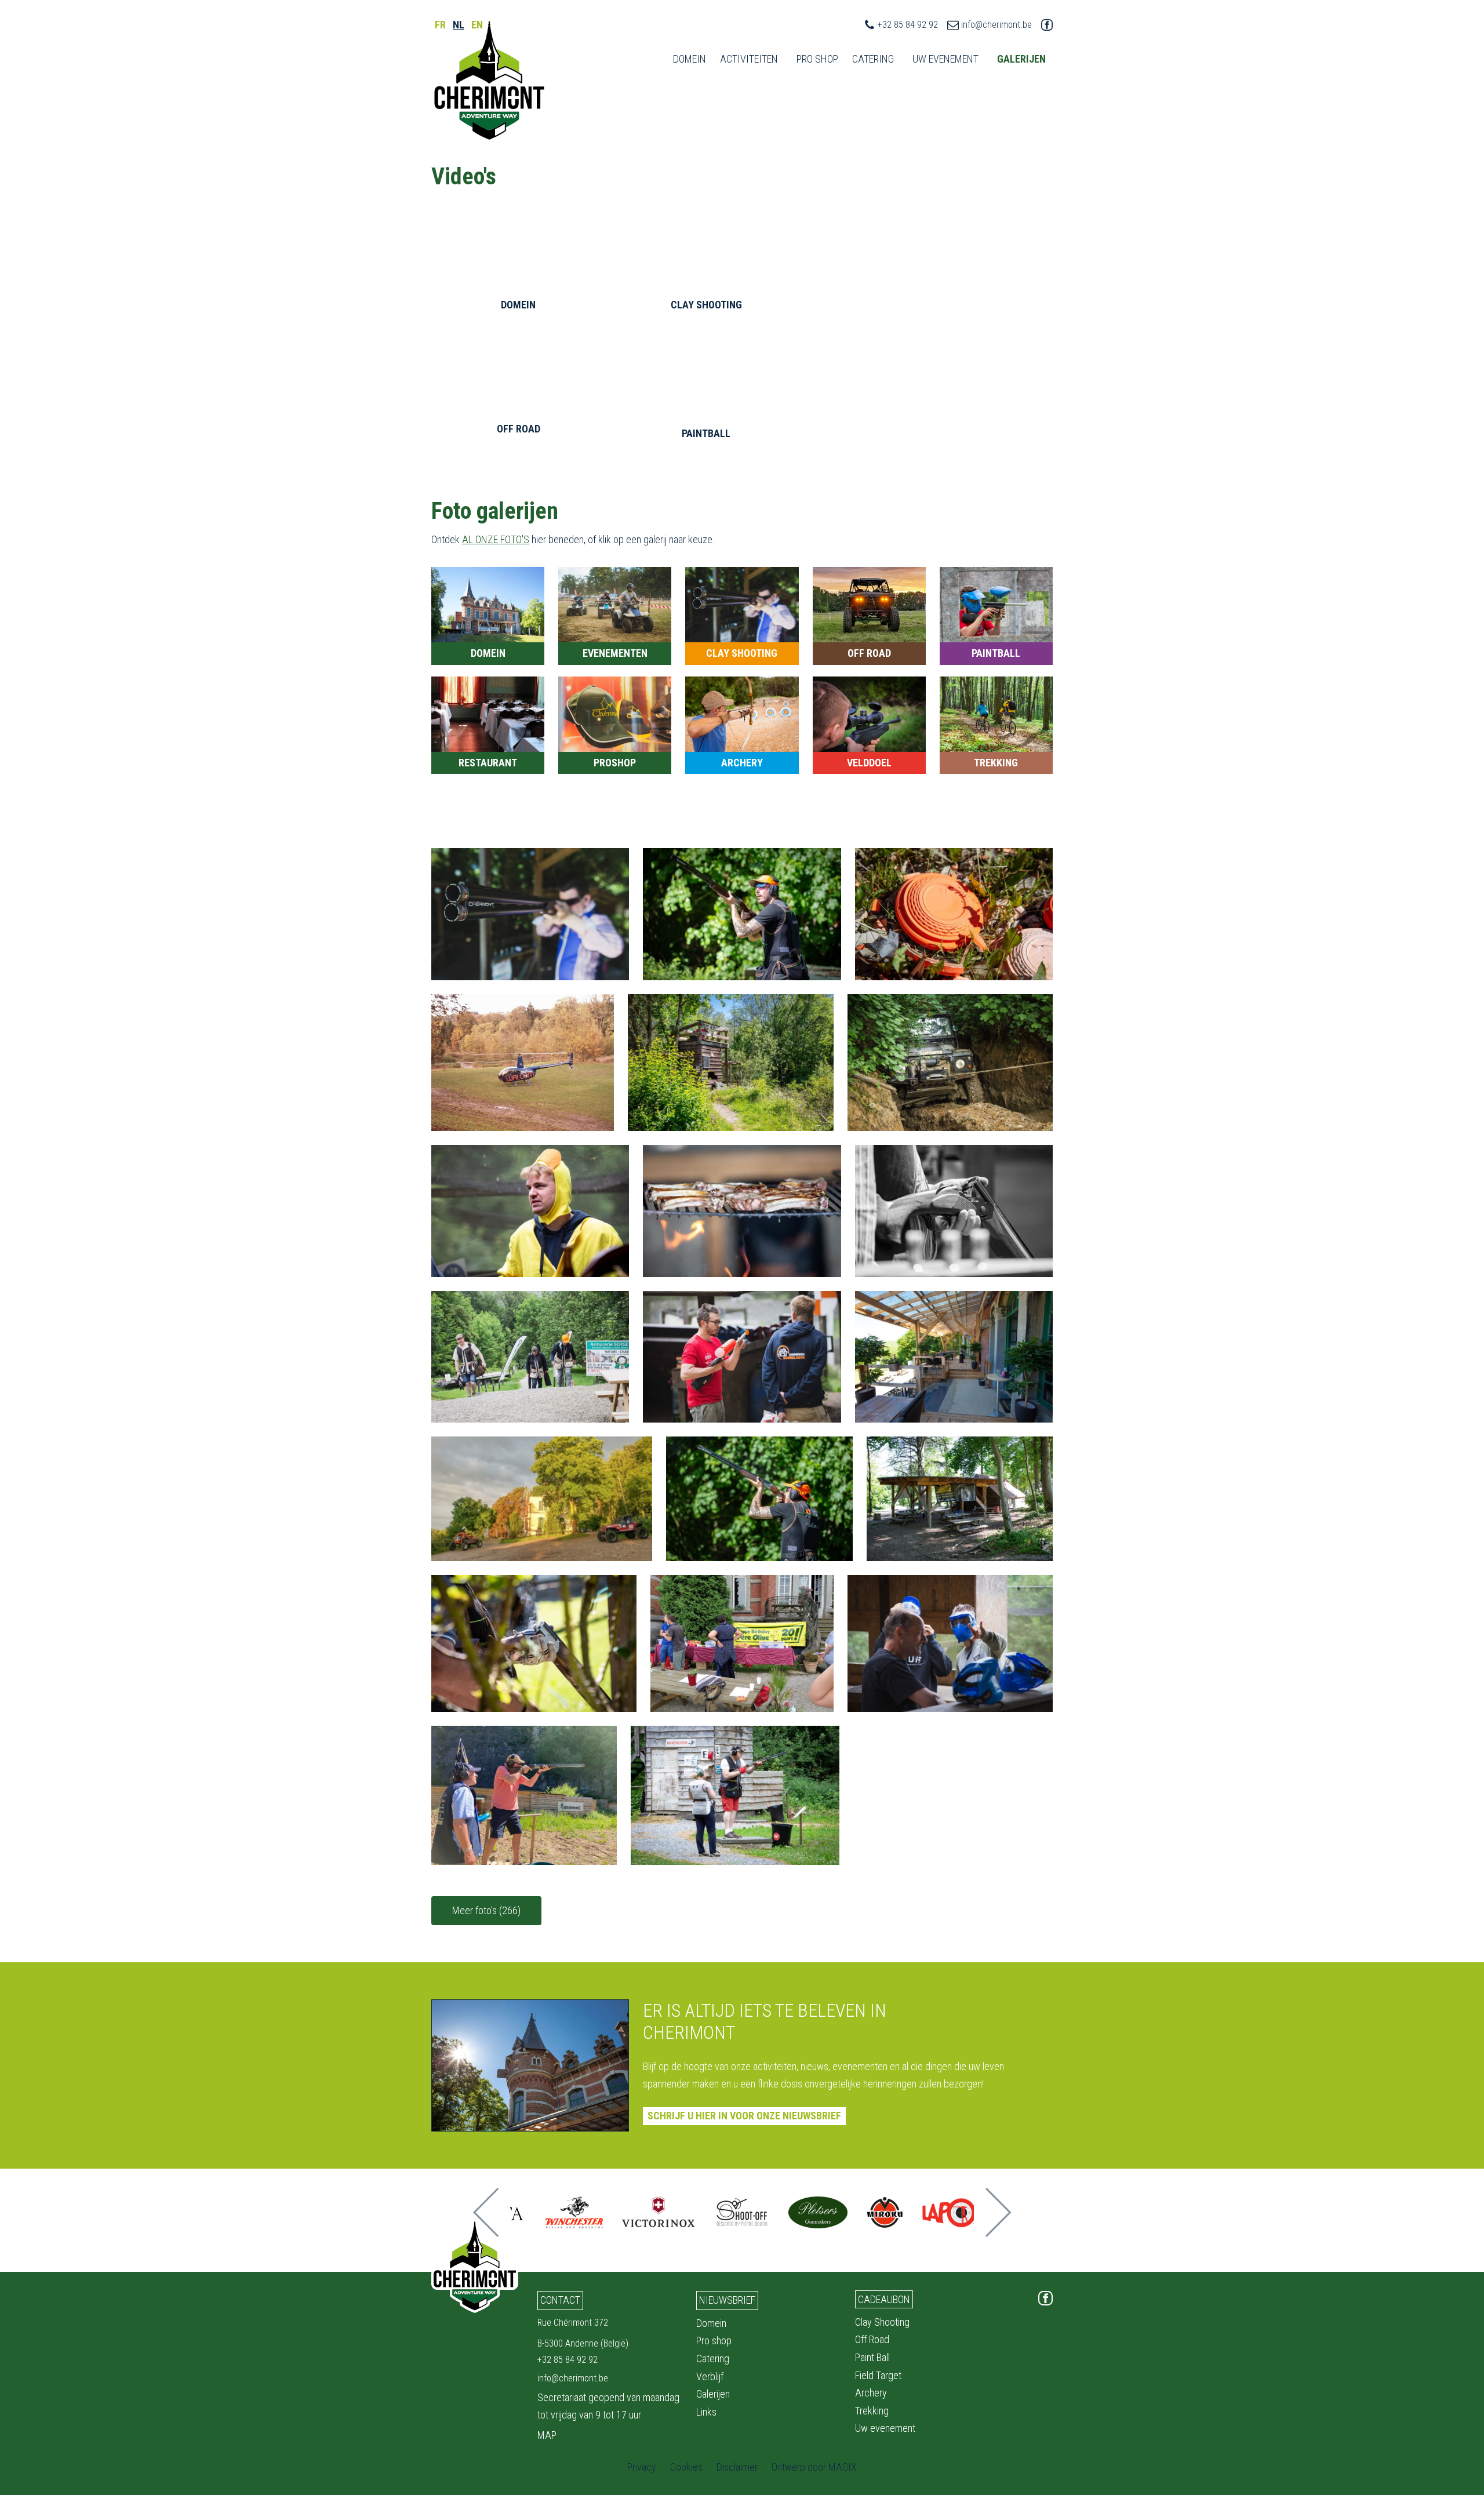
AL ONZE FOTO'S (496, 539)
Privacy (642, 2467)
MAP (547, 2435)
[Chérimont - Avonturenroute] (489, 81)
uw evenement (945, 59)
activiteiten (749, 59)
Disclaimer (737, 2467)
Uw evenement (885, 2428)
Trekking (872, 2411)
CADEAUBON (884, 2299)
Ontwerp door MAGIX (814, 2467)
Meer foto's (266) (486, 1910)
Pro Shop (817, 59)
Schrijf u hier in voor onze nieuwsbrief (744, 2116)
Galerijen (713, 2394)
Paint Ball (872, 2357)
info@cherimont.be (996, 25)
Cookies (686, 2467)
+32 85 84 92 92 (908, 25)
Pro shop (714, 2341)
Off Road (872, 2339)
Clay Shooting (882, 2322)
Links (706, 2412)
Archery (871, 2393)
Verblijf (710, 2376)
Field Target (878, 2375)
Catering (873, 59)
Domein (690, 59)
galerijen (1021, 59)
